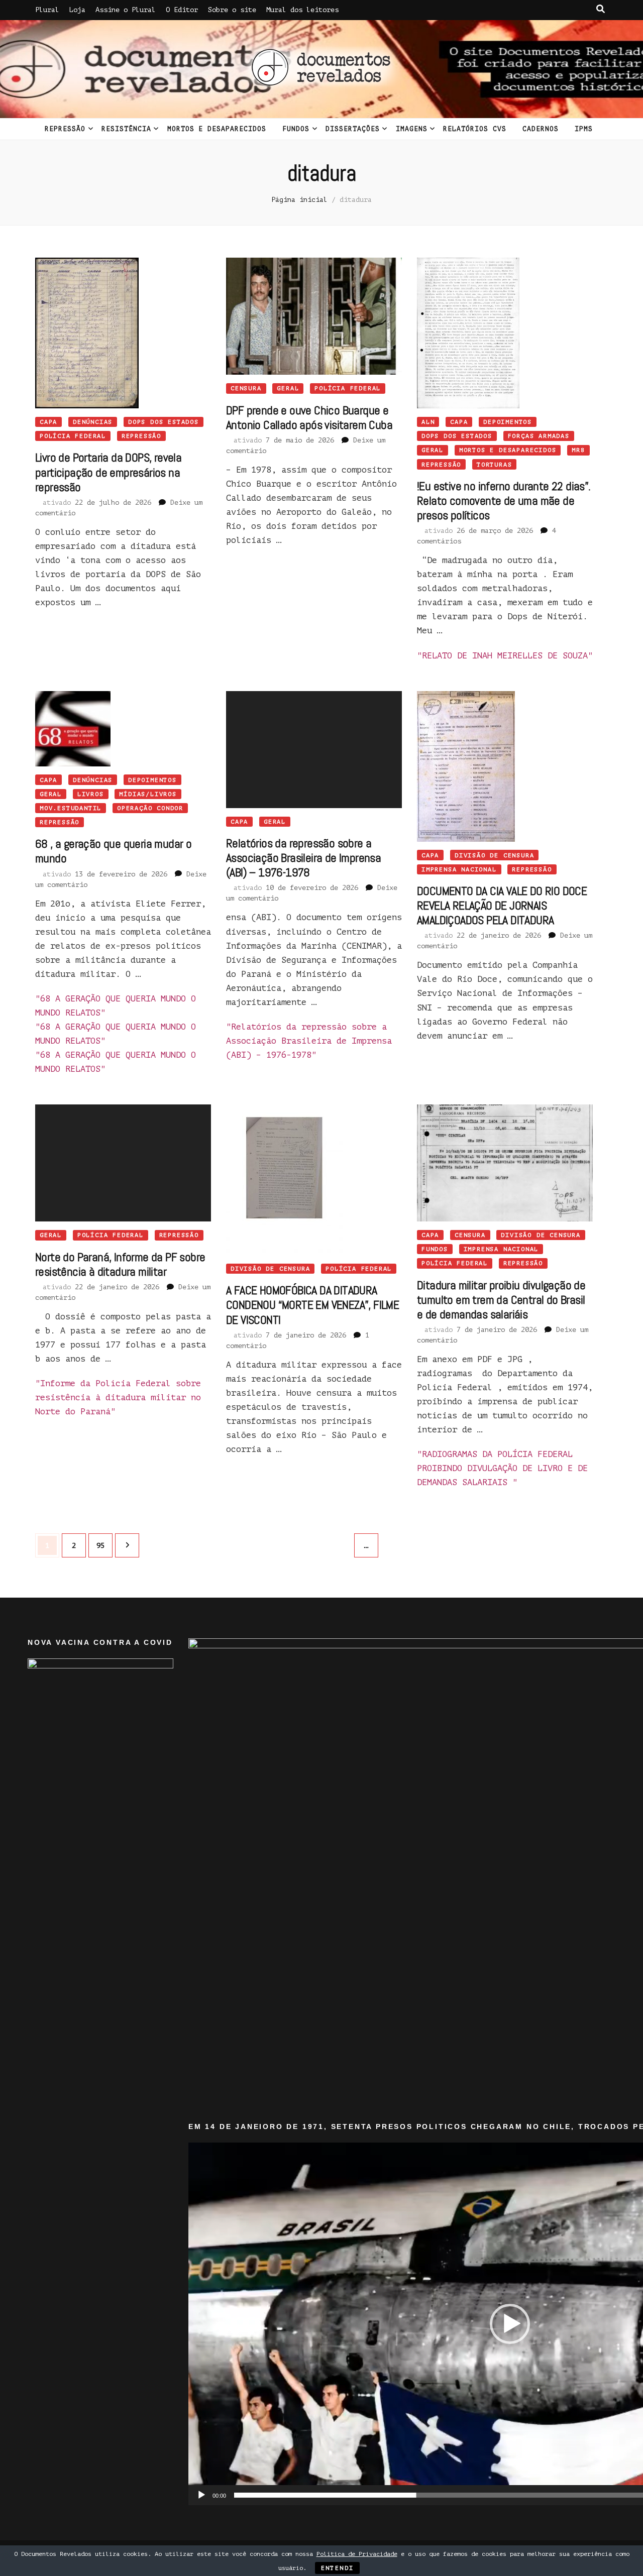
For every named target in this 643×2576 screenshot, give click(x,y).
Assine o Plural (126, 10)
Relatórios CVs (475, 129)
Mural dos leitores (302, 10)
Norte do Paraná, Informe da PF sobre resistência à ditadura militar (120, 1264)
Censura (246, 388)
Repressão (65, 129)
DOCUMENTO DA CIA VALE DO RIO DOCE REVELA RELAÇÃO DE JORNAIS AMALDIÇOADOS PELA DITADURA (502, 905)
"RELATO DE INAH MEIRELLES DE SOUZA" (505, 656)
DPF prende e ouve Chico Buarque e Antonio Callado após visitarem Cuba (309, 417)
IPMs (584, 129)
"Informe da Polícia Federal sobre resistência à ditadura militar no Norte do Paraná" (118, 1397)
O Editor (182, 10)
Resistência (126, 129)
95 (104, 1545)
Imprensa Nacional (459, 869)
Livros (91, 794)
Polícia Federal (73, 436)
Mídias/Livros (148, 794)
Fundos (296, 129)
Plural (47, 10)
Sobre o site (232, 10)
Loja (77, 10)
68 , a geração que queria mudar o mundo (113, 851)
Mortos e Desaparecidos (217, 129)
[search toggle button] (601, 9)
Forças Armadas (539, 436)
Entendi (338, 2568)
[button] (510, 2324)
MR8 (578, 450)
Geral (288, 388)
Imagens (412, 129)
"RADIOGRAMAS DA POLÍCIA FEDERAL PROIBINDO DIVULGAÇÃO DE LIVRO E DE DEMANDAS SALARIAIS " (502, 1468)
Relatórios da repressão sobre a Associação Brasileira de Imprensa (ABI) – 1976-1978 (303, 858)
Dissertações (353, 129)
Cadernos (541, 129)
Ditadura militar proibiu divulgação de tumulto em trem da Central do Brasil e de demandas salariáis (501, 1300)
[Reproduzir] (201, 2495)
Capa (48, 422)
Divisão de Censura (494, 855)
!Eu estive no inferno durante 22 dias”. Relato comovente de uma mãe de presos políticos (504, 500)
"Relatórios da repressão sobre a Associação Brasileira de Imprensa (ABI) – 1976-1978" (309, 1041)
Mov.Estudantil (71, 808)
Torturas (494, 465)
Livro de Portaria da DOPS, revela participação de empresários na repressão (108, 472)
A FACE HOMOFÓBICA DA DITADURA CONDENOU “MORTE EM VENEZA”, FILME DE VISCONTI (312, 1305)
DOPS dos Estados (164, 422)
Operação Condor (150, 808)
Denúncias (93, 422)
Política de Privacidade (357, 2554)
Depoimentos (508, 422)
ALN (428, 422)
